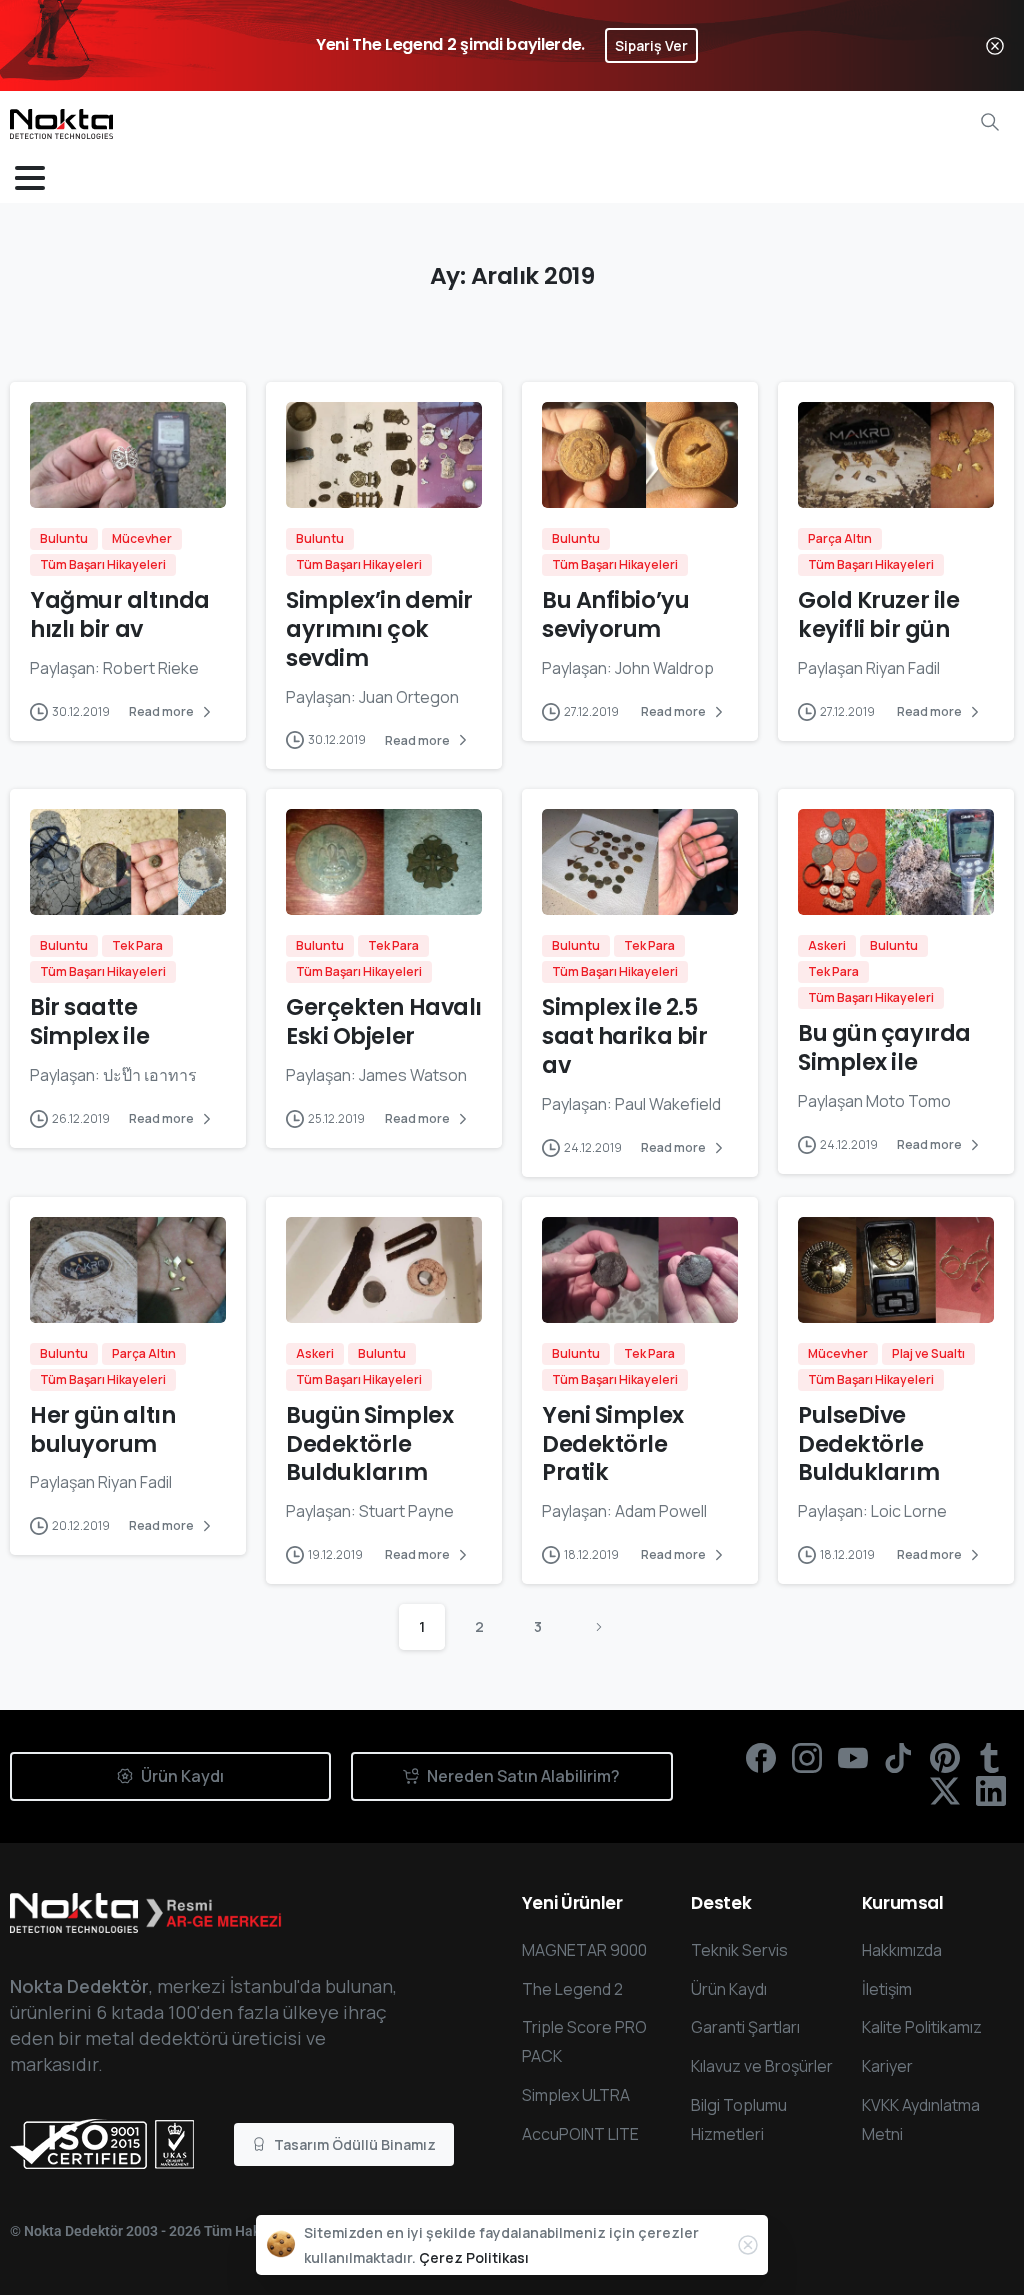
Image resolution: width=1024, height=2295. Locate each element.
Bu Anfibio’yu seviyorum (615, 614)
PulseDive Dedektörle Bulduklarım (868, 1444)
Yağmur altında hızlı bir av (120, 614)
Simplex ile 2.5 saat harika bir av (624, 1036)
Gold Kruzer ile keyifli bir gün (878, 614)
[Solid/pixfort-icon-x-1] (945, 1789)
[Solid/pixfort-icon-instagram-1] (807, 1756)
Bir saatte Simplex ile (89, 1021)
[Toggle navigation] (30, 178)
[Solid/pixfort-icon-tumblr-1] (991, 1756)
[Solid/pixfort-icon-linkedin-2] (991, 1789)
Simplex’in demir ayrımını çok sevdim (379, 629)
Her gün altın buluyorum (102, 1429)
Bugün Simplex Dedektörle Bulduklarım (369, 1444)
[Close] (995, 45)
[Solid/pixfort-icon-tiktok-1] (899, 1756)
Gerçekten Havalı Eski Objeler (384, 1021)
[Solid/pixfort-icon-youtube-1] (853, 1756)
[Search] (990, 122)
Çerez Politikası (474, 2257)
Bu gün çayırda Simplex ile (884, 1047)
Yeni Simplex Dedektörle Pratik (613, 1444)
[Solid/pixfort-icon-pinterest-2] (945, 1756)
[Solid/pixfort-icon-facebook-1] (761, 1756)
